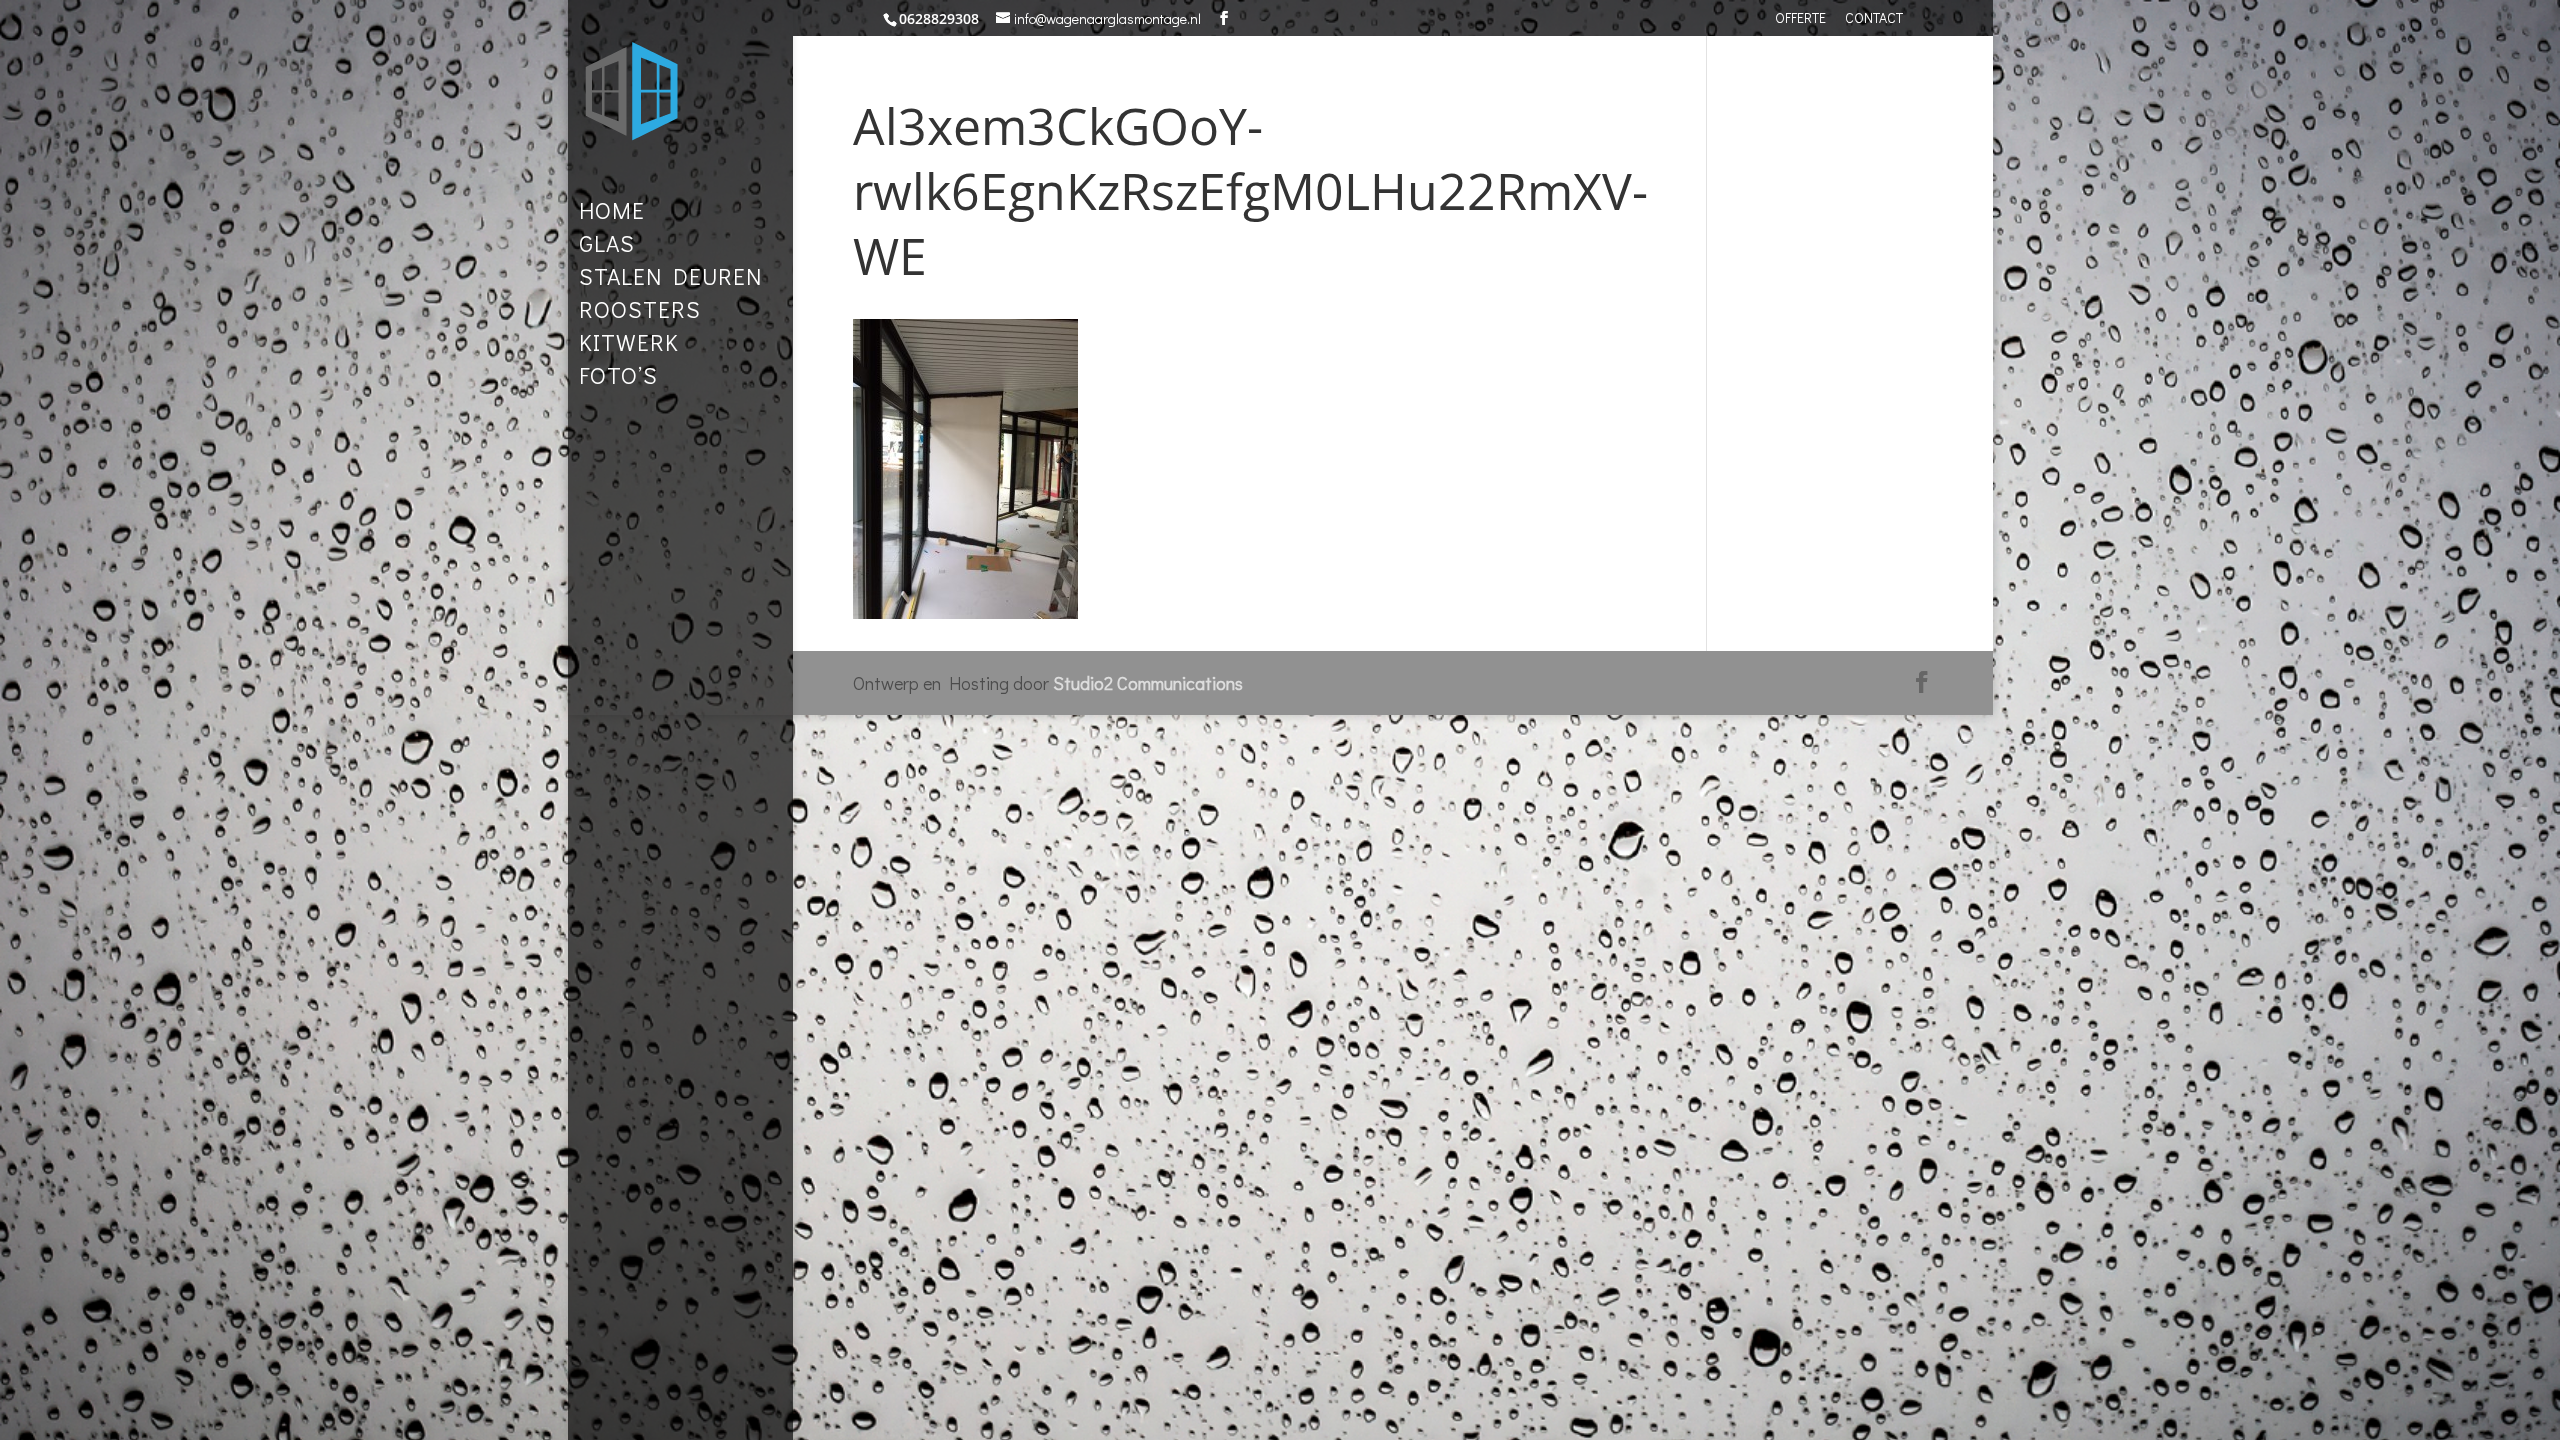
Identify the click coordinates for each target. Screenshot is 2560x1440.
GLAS (607, 247)
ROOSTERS (640, 313)
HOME (612, 214)
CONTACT (1874, 19)
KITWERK (629, 346)
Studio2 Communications (1148, 683)
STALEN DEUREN (670, 280)
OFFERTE (1800, 19)
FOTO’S (618, 379)
